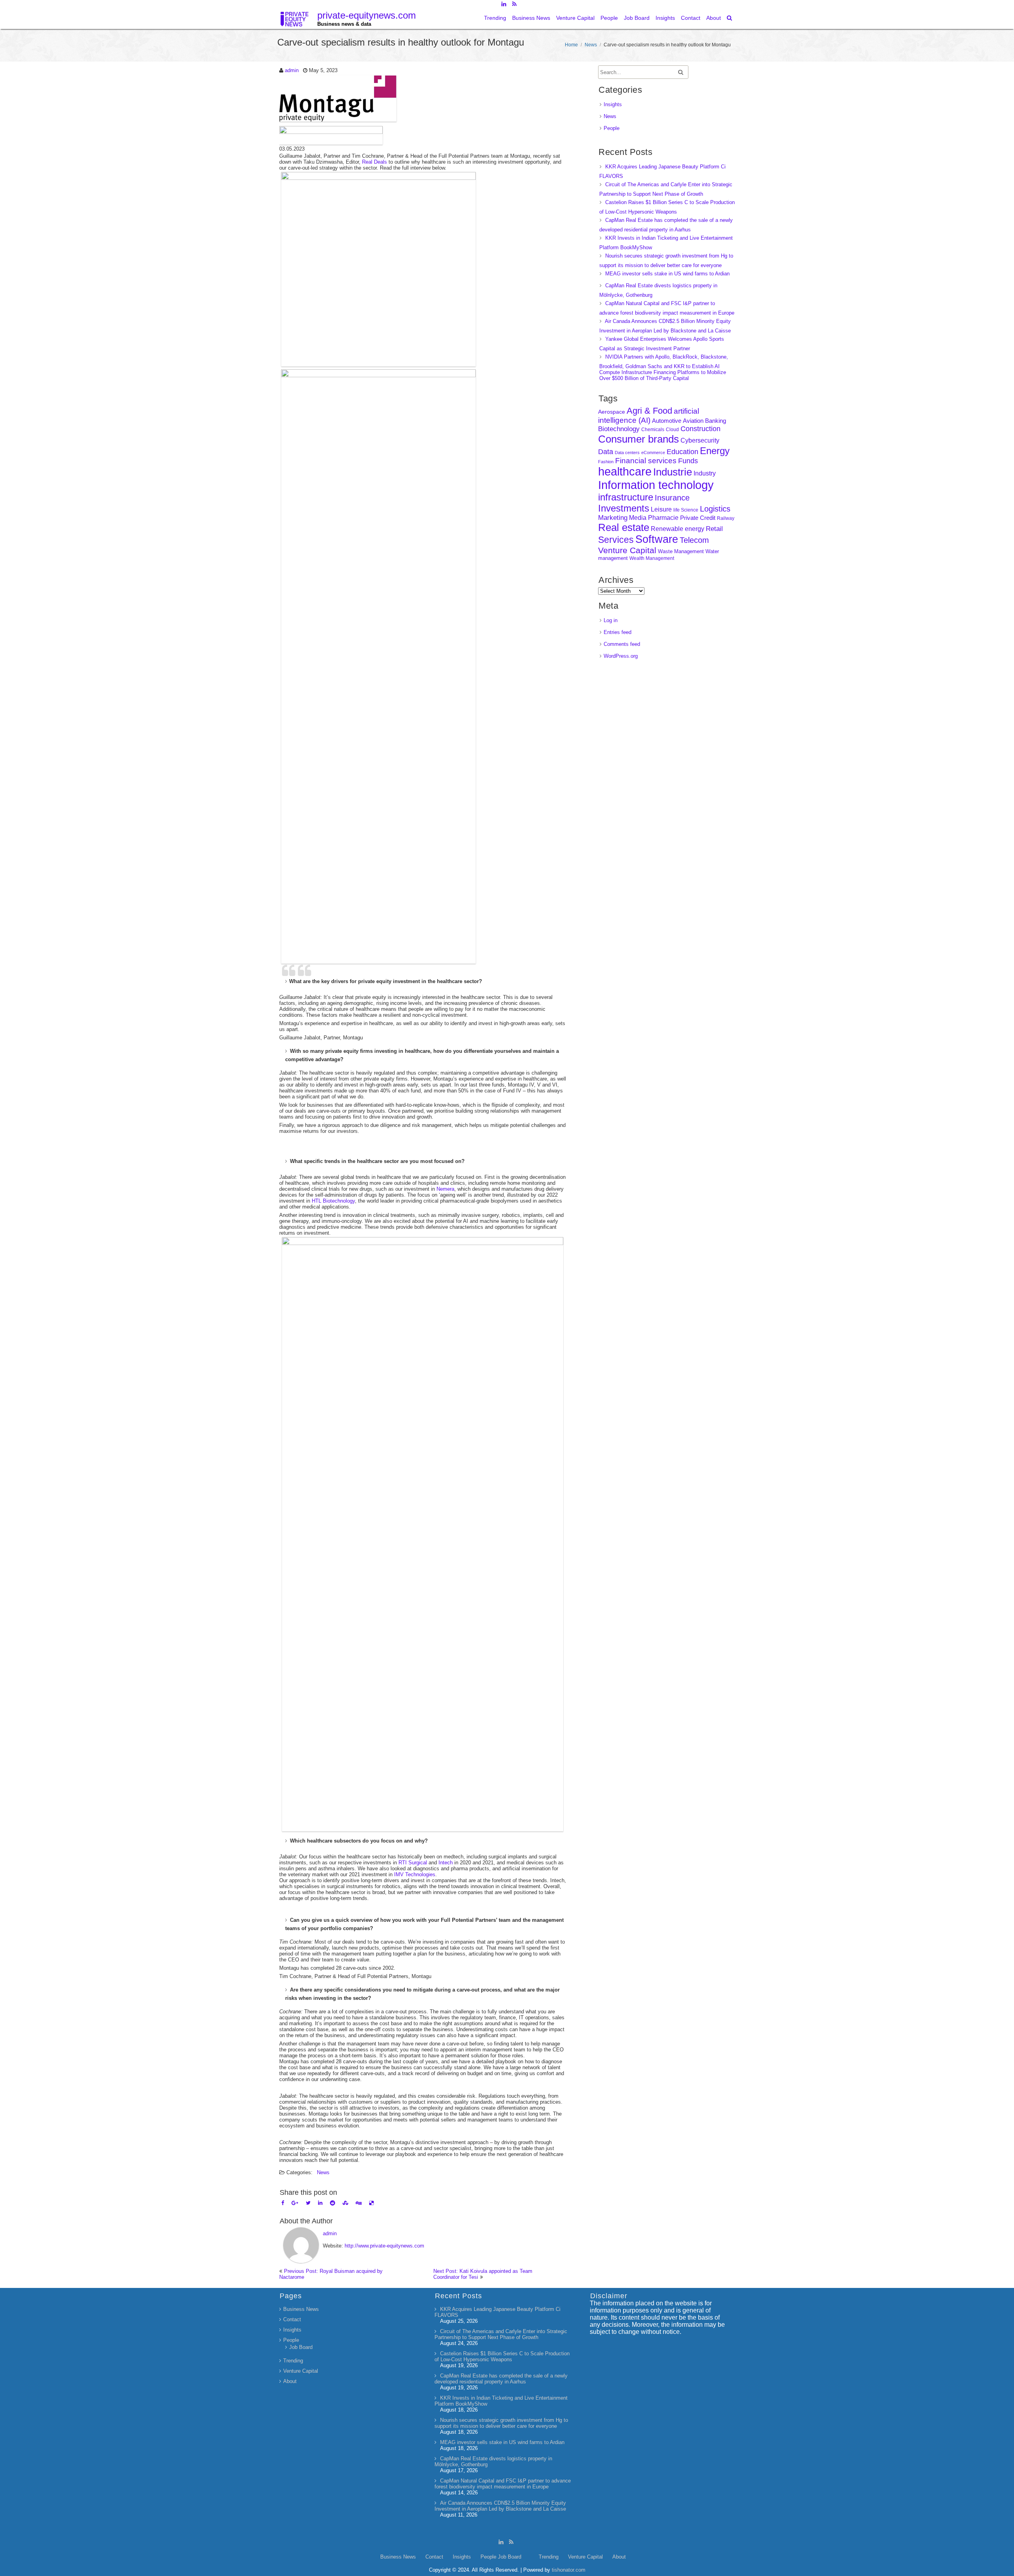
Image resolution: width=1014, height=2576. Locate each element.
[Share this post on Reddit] (333, 2203)
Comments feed (622, 644)
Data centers (627, 453)
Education (682, 452)
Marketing (613, 518)
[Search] (730, 18)
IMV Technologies (415, 1874)
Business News (531, 18)
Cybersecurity (700, 440)
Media (638, 517)
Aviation (693, 421)
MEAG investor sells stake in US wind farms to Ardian (667, 274)
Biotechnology (619, 429)
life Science (686, 510)
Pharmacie (663, 518)
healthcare (625, 472)
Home (571, 45)
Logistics (715, 509)
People (609, 18)
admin (292, 70)
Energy (715, 451)
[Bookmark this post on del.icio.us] (371, 2203)
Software (657, 539)
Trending (495, 18)
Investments (624, 508)
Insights (665, 18)
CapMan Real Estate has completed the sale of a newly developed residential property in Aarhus (501, 2379)
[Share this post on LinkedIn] (320, 2203)
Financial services (646, 461)
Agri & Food (649, 411)
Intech (446, 1863)
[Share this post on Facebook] (283, 2203)
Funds (688, 461)
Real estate (624, 527)
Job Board (637, 18)
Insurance (672, 498)
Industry (705, 473)
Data (606, 452)
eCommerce (653, 453)
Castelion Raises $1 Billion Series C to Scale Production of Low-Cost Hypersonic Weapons (502, 2356)
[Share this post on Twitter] (308, 2203)
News (591, 45)
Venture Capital (575, 18)
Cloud (672, 429)
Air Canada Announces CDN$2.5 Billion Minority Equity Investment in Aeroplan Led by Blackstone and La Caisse (500, 2506)
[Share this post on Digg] (359, 2203)
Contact (691, 18)
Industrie (673, 472)
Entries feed (618, 632)
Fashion (606, 462)
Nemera (445, 1189)
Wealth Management (652, 558)
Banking (716, 421)
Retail (714, 529)
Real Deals (375, 162)
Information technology (656, 485)
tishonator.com (569, 2570)
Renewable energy (678, 529)
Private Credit (698, 518)
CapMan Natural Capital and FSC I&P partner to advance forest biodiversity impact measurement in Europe (503, 2484)
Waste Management (681, 551)
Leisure (661, 509)
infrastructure (626, 497)
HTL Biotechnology (333, 1201)
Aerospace (612, 412)
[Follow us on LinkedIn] (504, 4)
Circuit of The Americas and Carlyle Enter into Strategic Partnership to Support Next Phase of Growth (501, 2334)
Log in (611, 620)
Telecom (694, 540)
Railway (726, 518)
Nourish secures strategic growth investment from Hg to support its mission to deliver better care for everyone (501, 2423)
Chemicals (653, 430)
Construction (700, 429)
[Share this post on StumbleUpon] (345, 2203)
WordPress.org (621, 656)
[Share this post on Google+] (295, 2203)
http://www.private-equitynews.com (384, 2246)
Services (616, 540)
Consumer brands (639, 439)
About (714, 18)
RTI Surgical (413, 1863)
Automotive (667, 421)
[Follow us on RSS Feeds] (514, 4)
